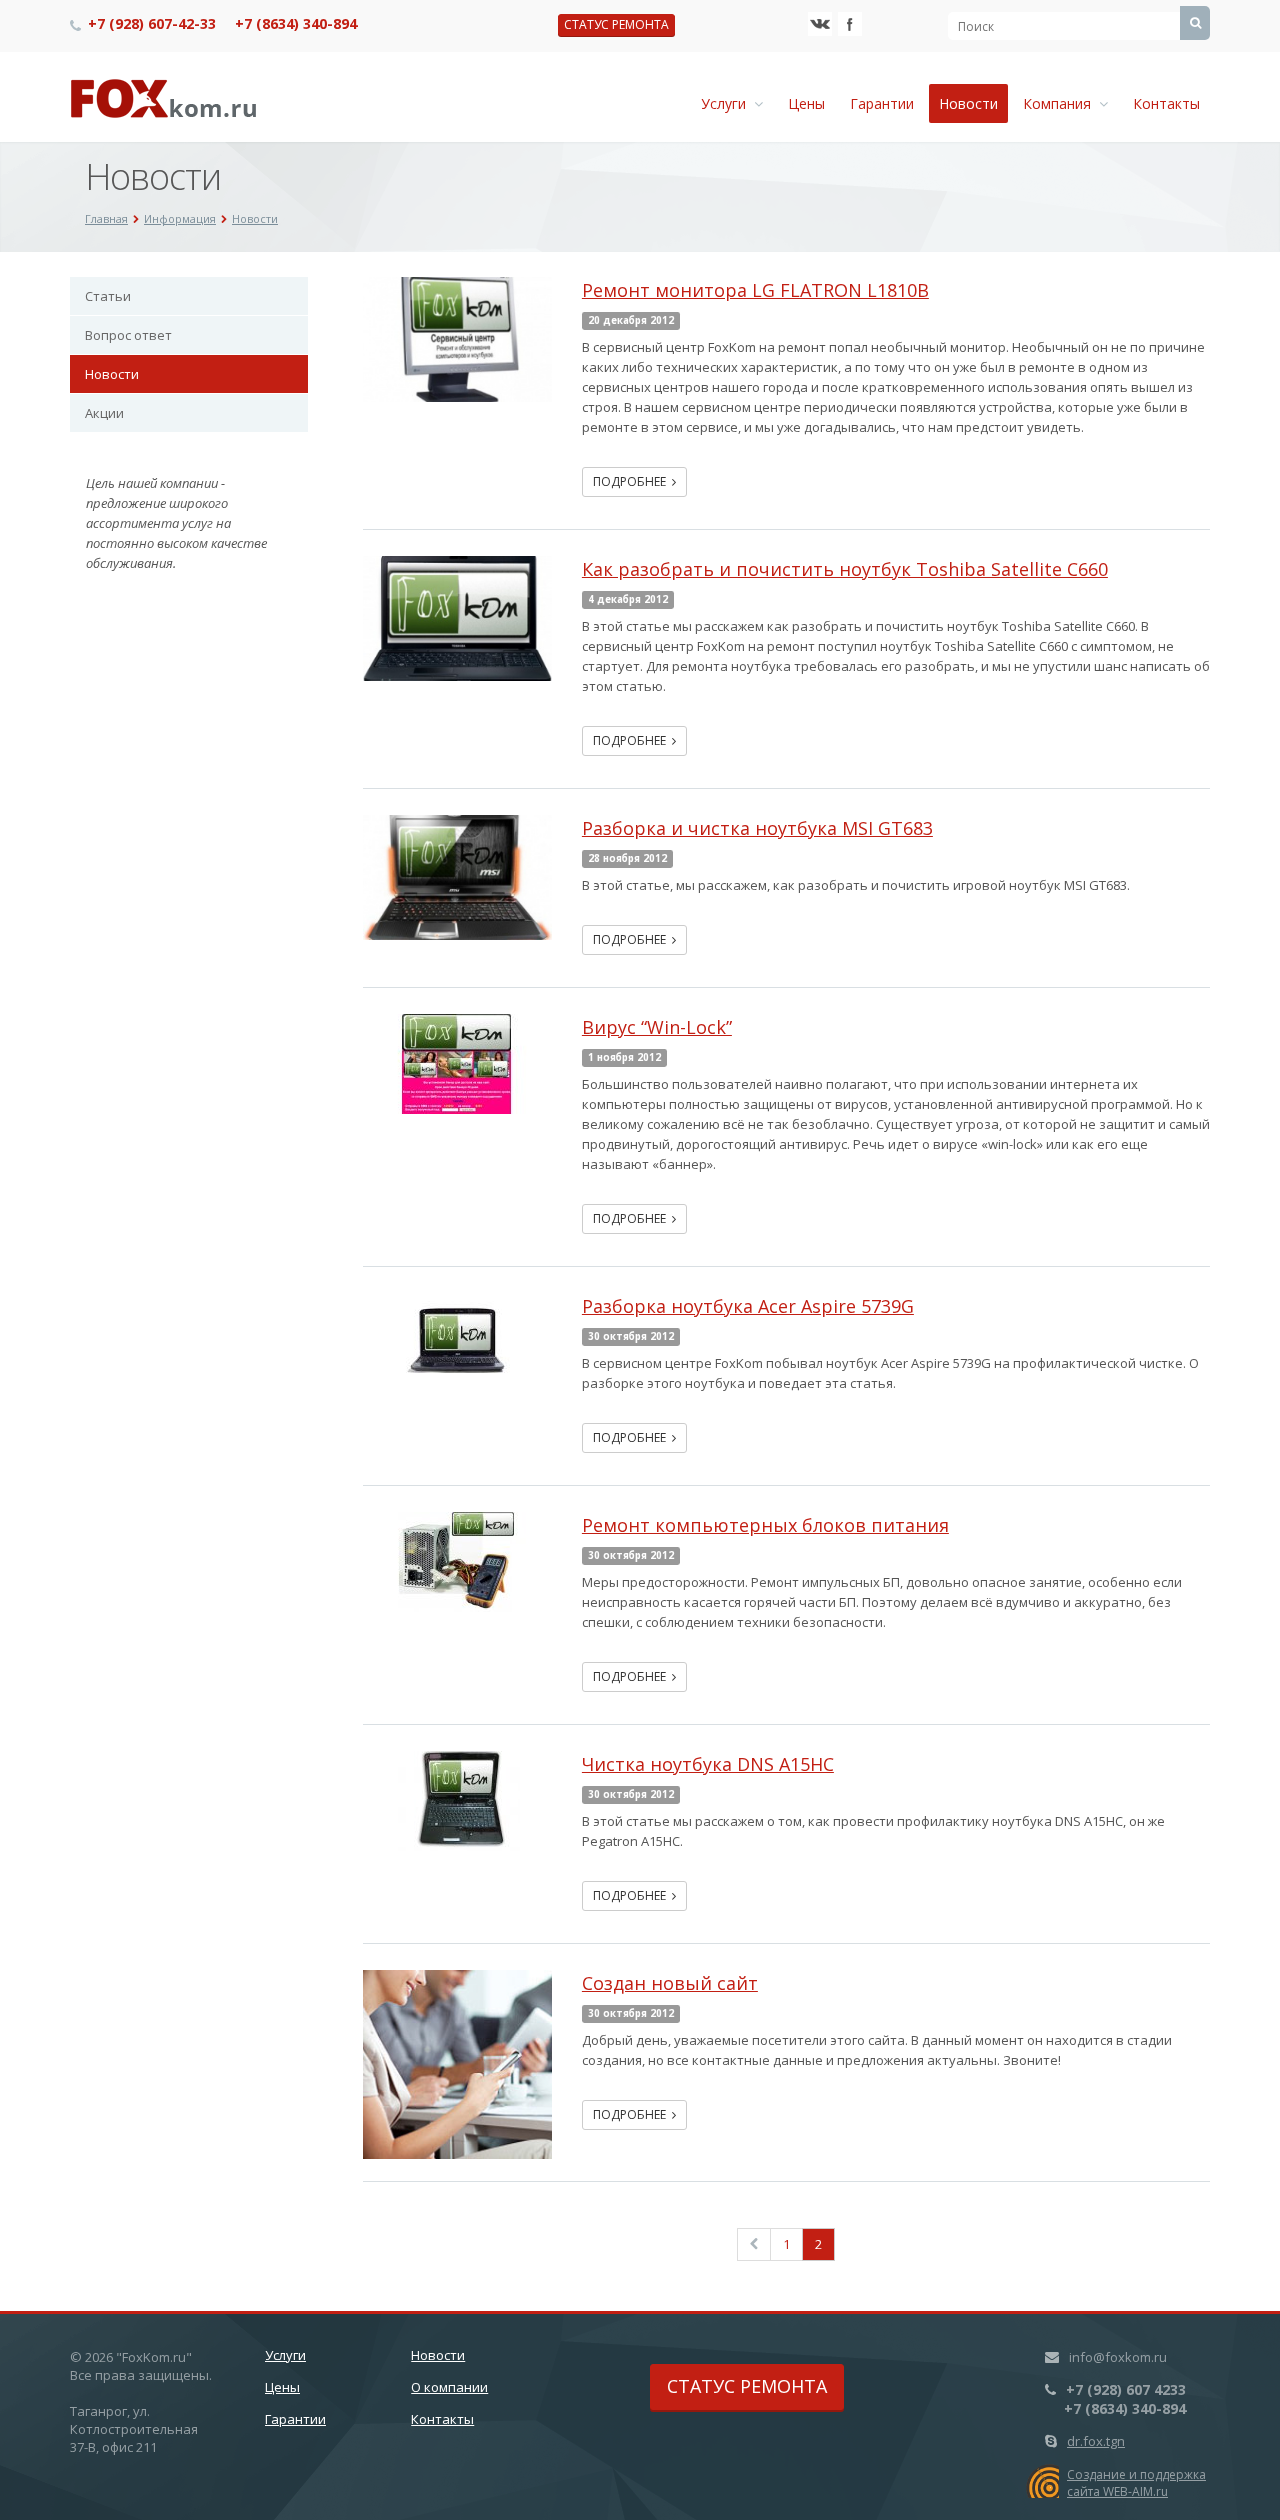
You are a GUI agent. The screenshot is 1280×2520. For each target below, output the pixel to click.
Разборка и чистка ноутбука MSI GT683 (757, 828)
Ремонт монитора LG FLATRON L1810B (755, 290)
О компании (449, 2387)
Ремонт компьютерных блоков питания (765, 1525)
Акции (104, 413)
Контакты (1166, 103)
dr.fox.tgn (1096, 2441)
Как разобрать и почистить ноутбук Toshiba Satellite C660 (845, 569)
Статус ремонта (616, 24)
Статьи (108, 296)
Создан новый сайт (670, 1983)
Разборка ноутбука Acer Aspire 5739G (748, 1306)
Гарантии (882, 103)
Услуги (727, 103)
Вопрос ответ (128, 335)
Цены (806, 103)
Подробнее (632, 481)
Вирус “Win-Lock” (657, 1027)
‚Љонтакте (820, 24)
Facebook (850, 24)
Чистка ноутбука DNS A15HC (708, 1764)
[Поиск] (1195, 23)
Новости (968, 103)
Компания (1061, 103)
